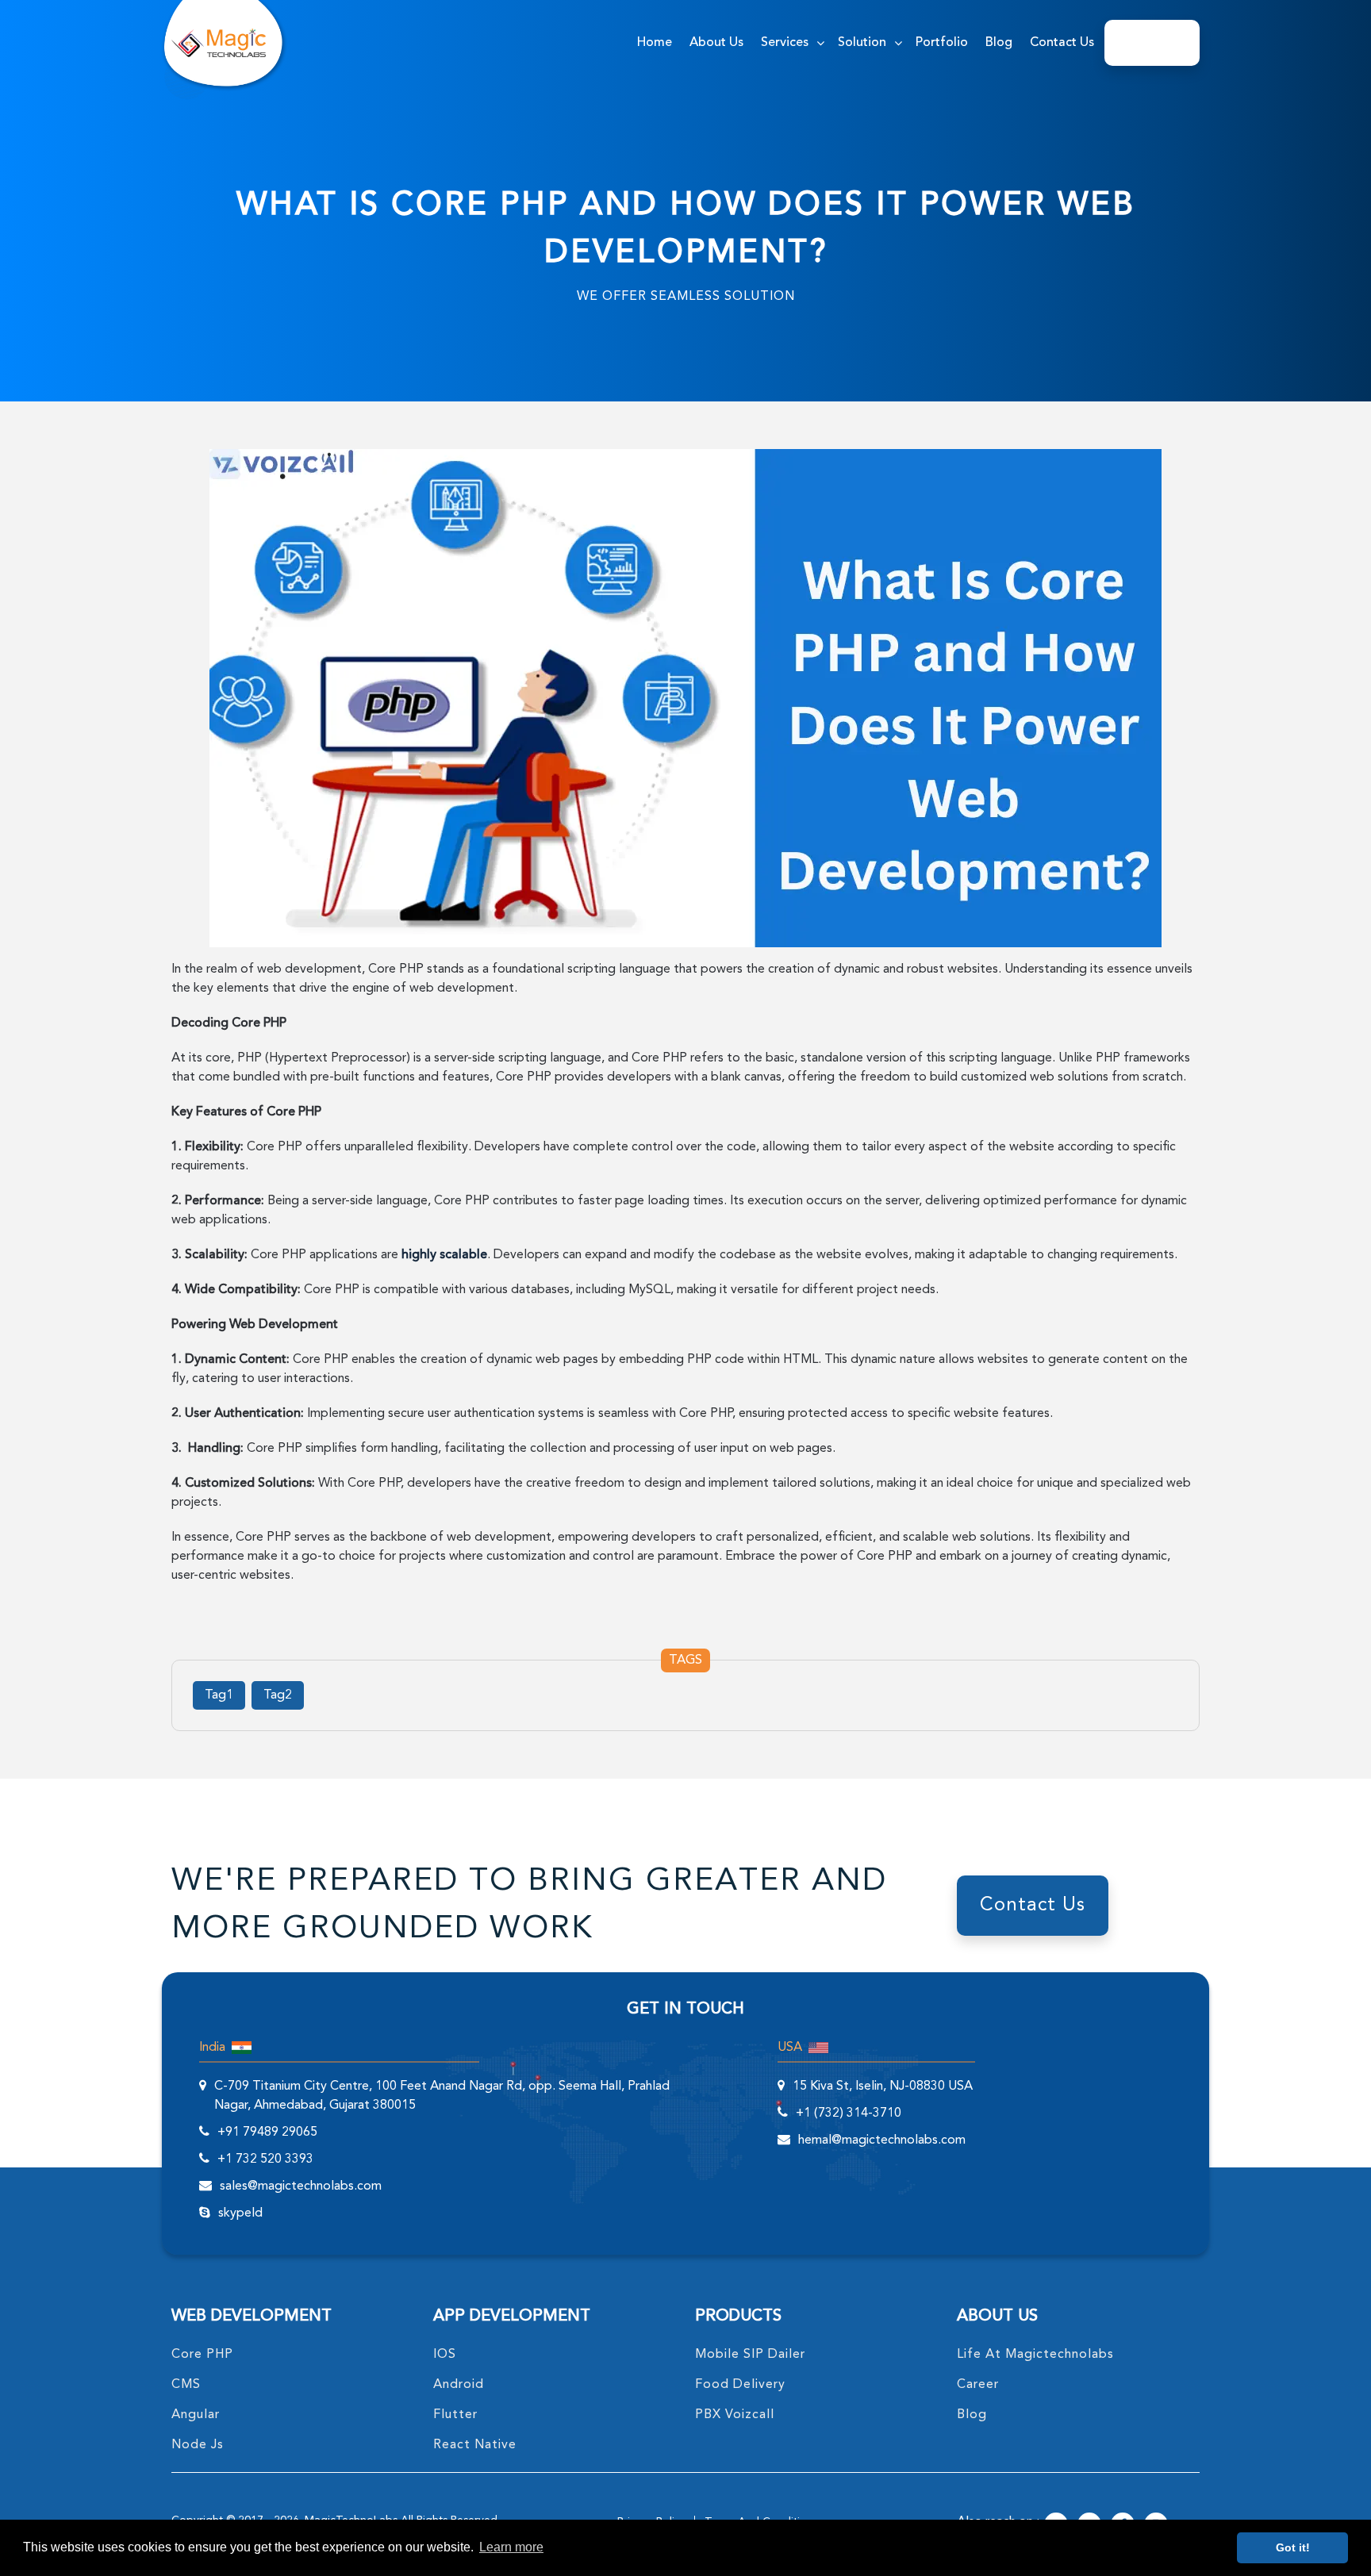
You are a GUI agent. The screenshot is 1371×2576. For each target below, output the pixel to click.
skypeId (240, 2213)
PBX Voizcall (735, 2415)
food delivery (740, 2385)
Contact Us (1062, 43)
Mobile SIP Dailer (750, 2355)
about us (716, 43)
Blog (999, 43)
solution (862, 43)
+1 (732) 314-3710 (849, 2113)
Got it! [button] (1293, 2547)
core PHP (202, 2355)
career (978, 2385)
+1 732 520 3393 (265, 2159)
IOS (445, 2355)
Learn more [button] (511, 2547)
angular (196, 2415)
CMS (186, 2385)
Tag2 (278, 1695)
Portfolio (942, 43)
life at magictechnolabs (1035, 2355)
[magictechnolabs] (219, 43)
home (655, 43)
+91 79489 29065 (267, 2133)
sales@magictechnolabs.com (301, 2186)
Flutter (455, 2415)
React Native (475, 2445)
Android (459, 2385)
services (785, 43)
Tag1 (219, 1695)
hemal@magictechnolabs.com (882, 2140)
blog (972, 2415)
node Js (198, 2445)
